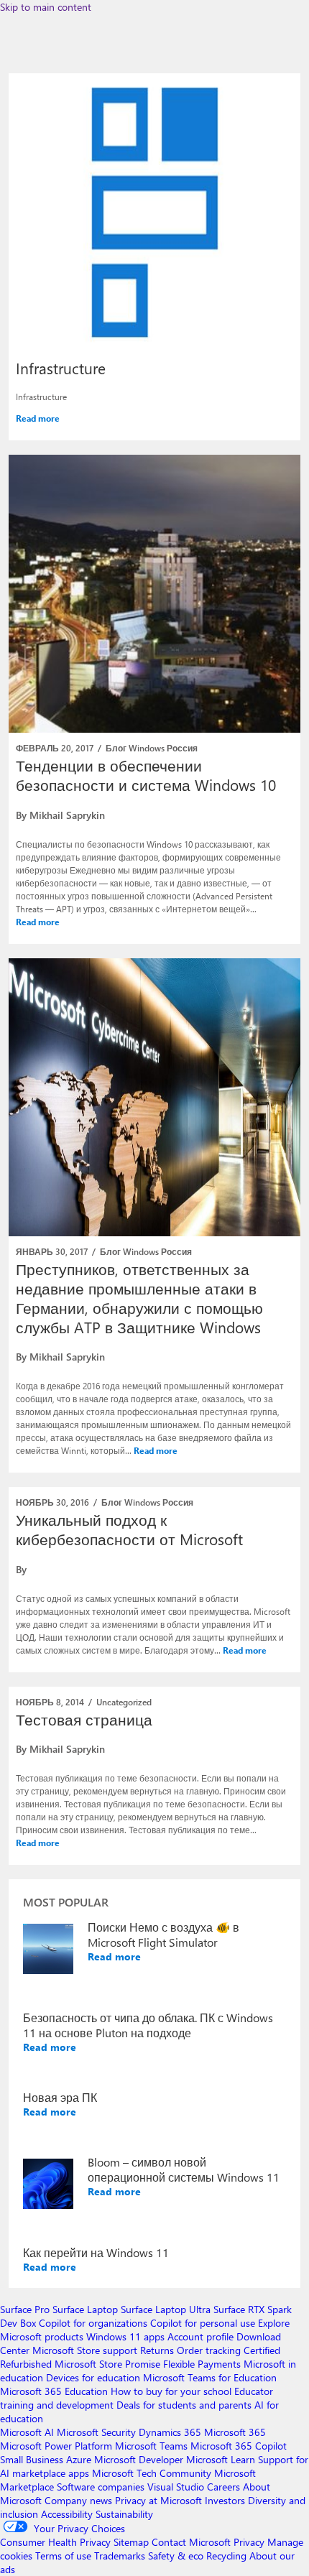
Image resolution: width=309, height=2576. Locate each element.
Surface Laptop (85, 2309)
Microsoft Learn (221, 2459)
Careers (223, 2487)
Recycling (226, 2556)
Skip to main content (46, 7)
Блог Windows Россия (152, 748)
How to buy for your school (171, 2391)
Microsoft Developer (139, 2459)
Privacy (250, 2542)
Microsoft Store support (85, 2350)
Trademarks (120, 2556)
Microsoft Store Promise (107, 2364)
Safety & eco (176, 2556)
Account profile (200, 2336)
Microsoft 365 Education (54, 2391)
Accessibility (67, 2514)
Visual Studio (176, 2487)
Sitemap (131, 2542)
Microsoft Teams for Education (210, 2377)
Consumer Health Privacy (55, 2542)
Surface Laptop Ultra (166, 2309)
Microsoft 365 (235, 2432)
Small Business (32, 2459)
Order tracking (209, 2350)
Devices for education (93, 2377)
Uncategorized (124, 1702)
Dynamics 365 (170, 2432)
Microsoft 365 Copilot (239, 2446)
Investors (225, 2500)
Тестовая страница (84, 1719)
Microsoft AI (27, 2432)
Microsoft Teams (151, 2446)
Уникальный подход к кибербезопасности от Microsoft (129, 1529)
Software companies (101, 2487)
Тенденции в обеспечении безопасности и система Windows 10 (146, 775)
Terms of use (63, 2556)
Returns (157, 2350)
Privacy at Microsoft (158, 2500)
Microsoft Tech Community (152, 2473)
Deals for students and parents (184, 2405)
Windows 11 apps (125, 2336)
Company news (78, 2500)
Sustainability (124, 2514)
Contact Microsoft (191, 2542)
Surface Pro (25, 2309)
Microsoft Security (96, 2432)
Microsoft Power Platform (56, 2446)
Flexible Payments (202, 2364)
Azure (79, 2459)
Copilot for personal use (203, 2323)
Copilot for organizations (93, 2323)
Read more (38, 418)
